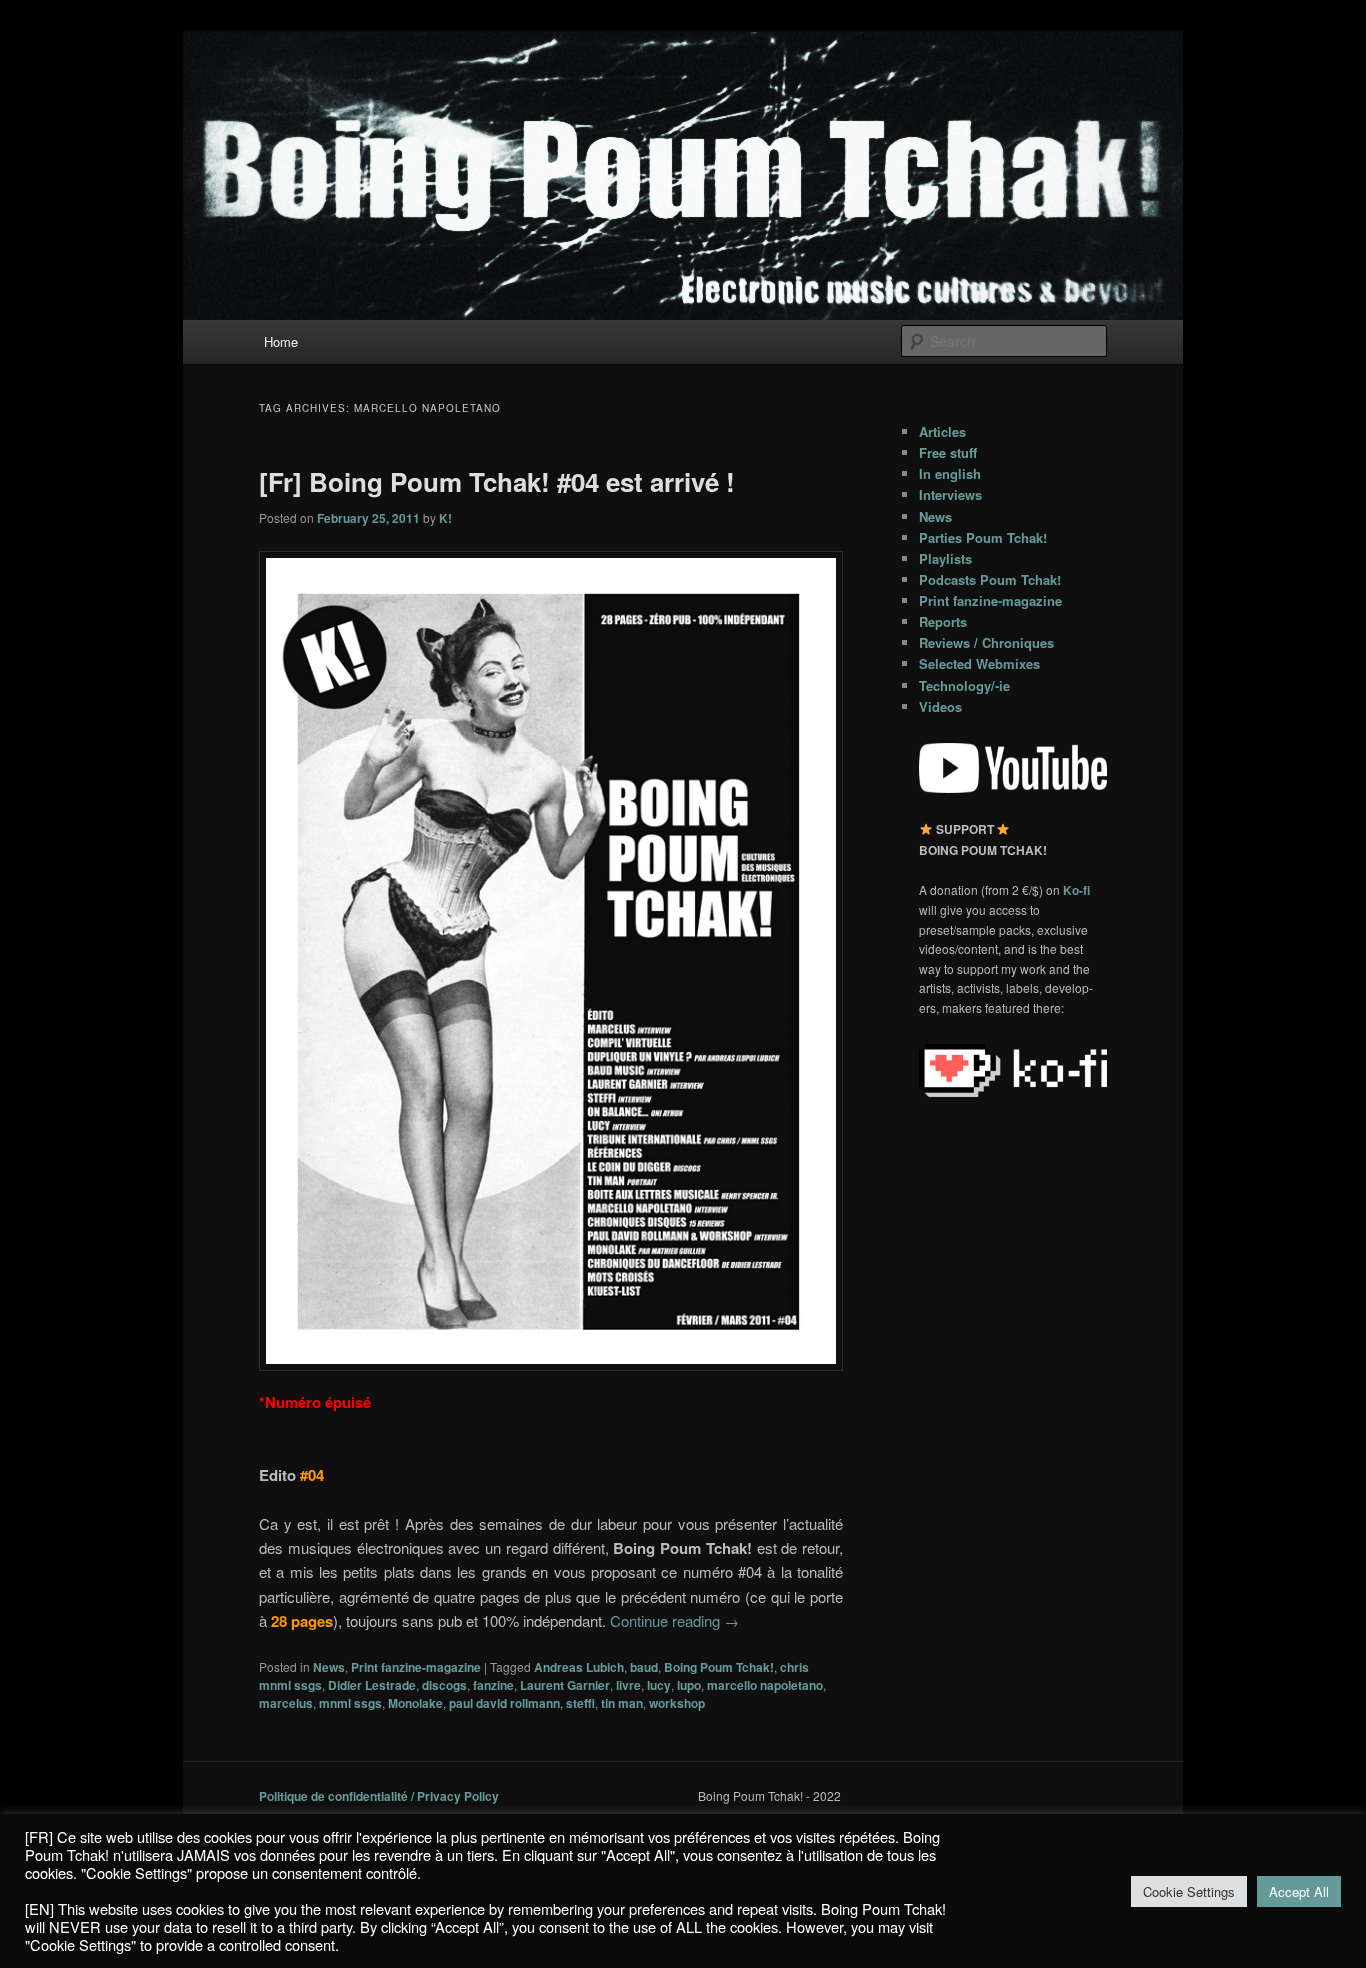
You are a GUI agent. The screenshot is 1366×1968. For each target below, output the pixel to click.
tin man (622, 1703)
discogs (444, 1685)
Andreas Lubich (579, 1667)
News (329, 1667)
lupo (689, 1685)
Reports (943, 621)
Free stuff (948, 452)
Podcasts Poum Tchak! (990, 579)
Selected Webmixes (979, 663)
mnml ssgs (350, 1703)
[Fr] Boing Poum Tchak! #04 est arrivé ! (497, 481)
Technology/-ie (964, 685)
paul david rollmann (504, 1703)
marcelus (286, 1703)
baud (644, 1667)
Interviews (950, 494)
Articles (942, 431)
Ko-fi (1076, 890)
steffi (580, 1703)
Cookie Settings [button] (1189, 1891)
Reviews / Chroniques (986, 642)
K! (445, 518)
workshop (677, 1703)
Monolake (415, 1703)
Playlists (945, 558)
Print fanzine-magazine (416, 1667)
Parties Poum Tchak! (983, 537)
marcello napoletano (765, 1685)
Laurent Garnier (565, 1685)
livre (628, 1685)
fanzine (493, 1685)
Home (281, 341)
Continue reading (674, 1620)
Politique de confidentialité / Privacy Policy (379, 1796)
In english (950, 473)
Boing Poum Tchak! (719, 1667)
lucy (659, 1685)
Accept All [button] (1299, 1891)
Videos (940, 706)
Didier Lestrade (372, 1685)
